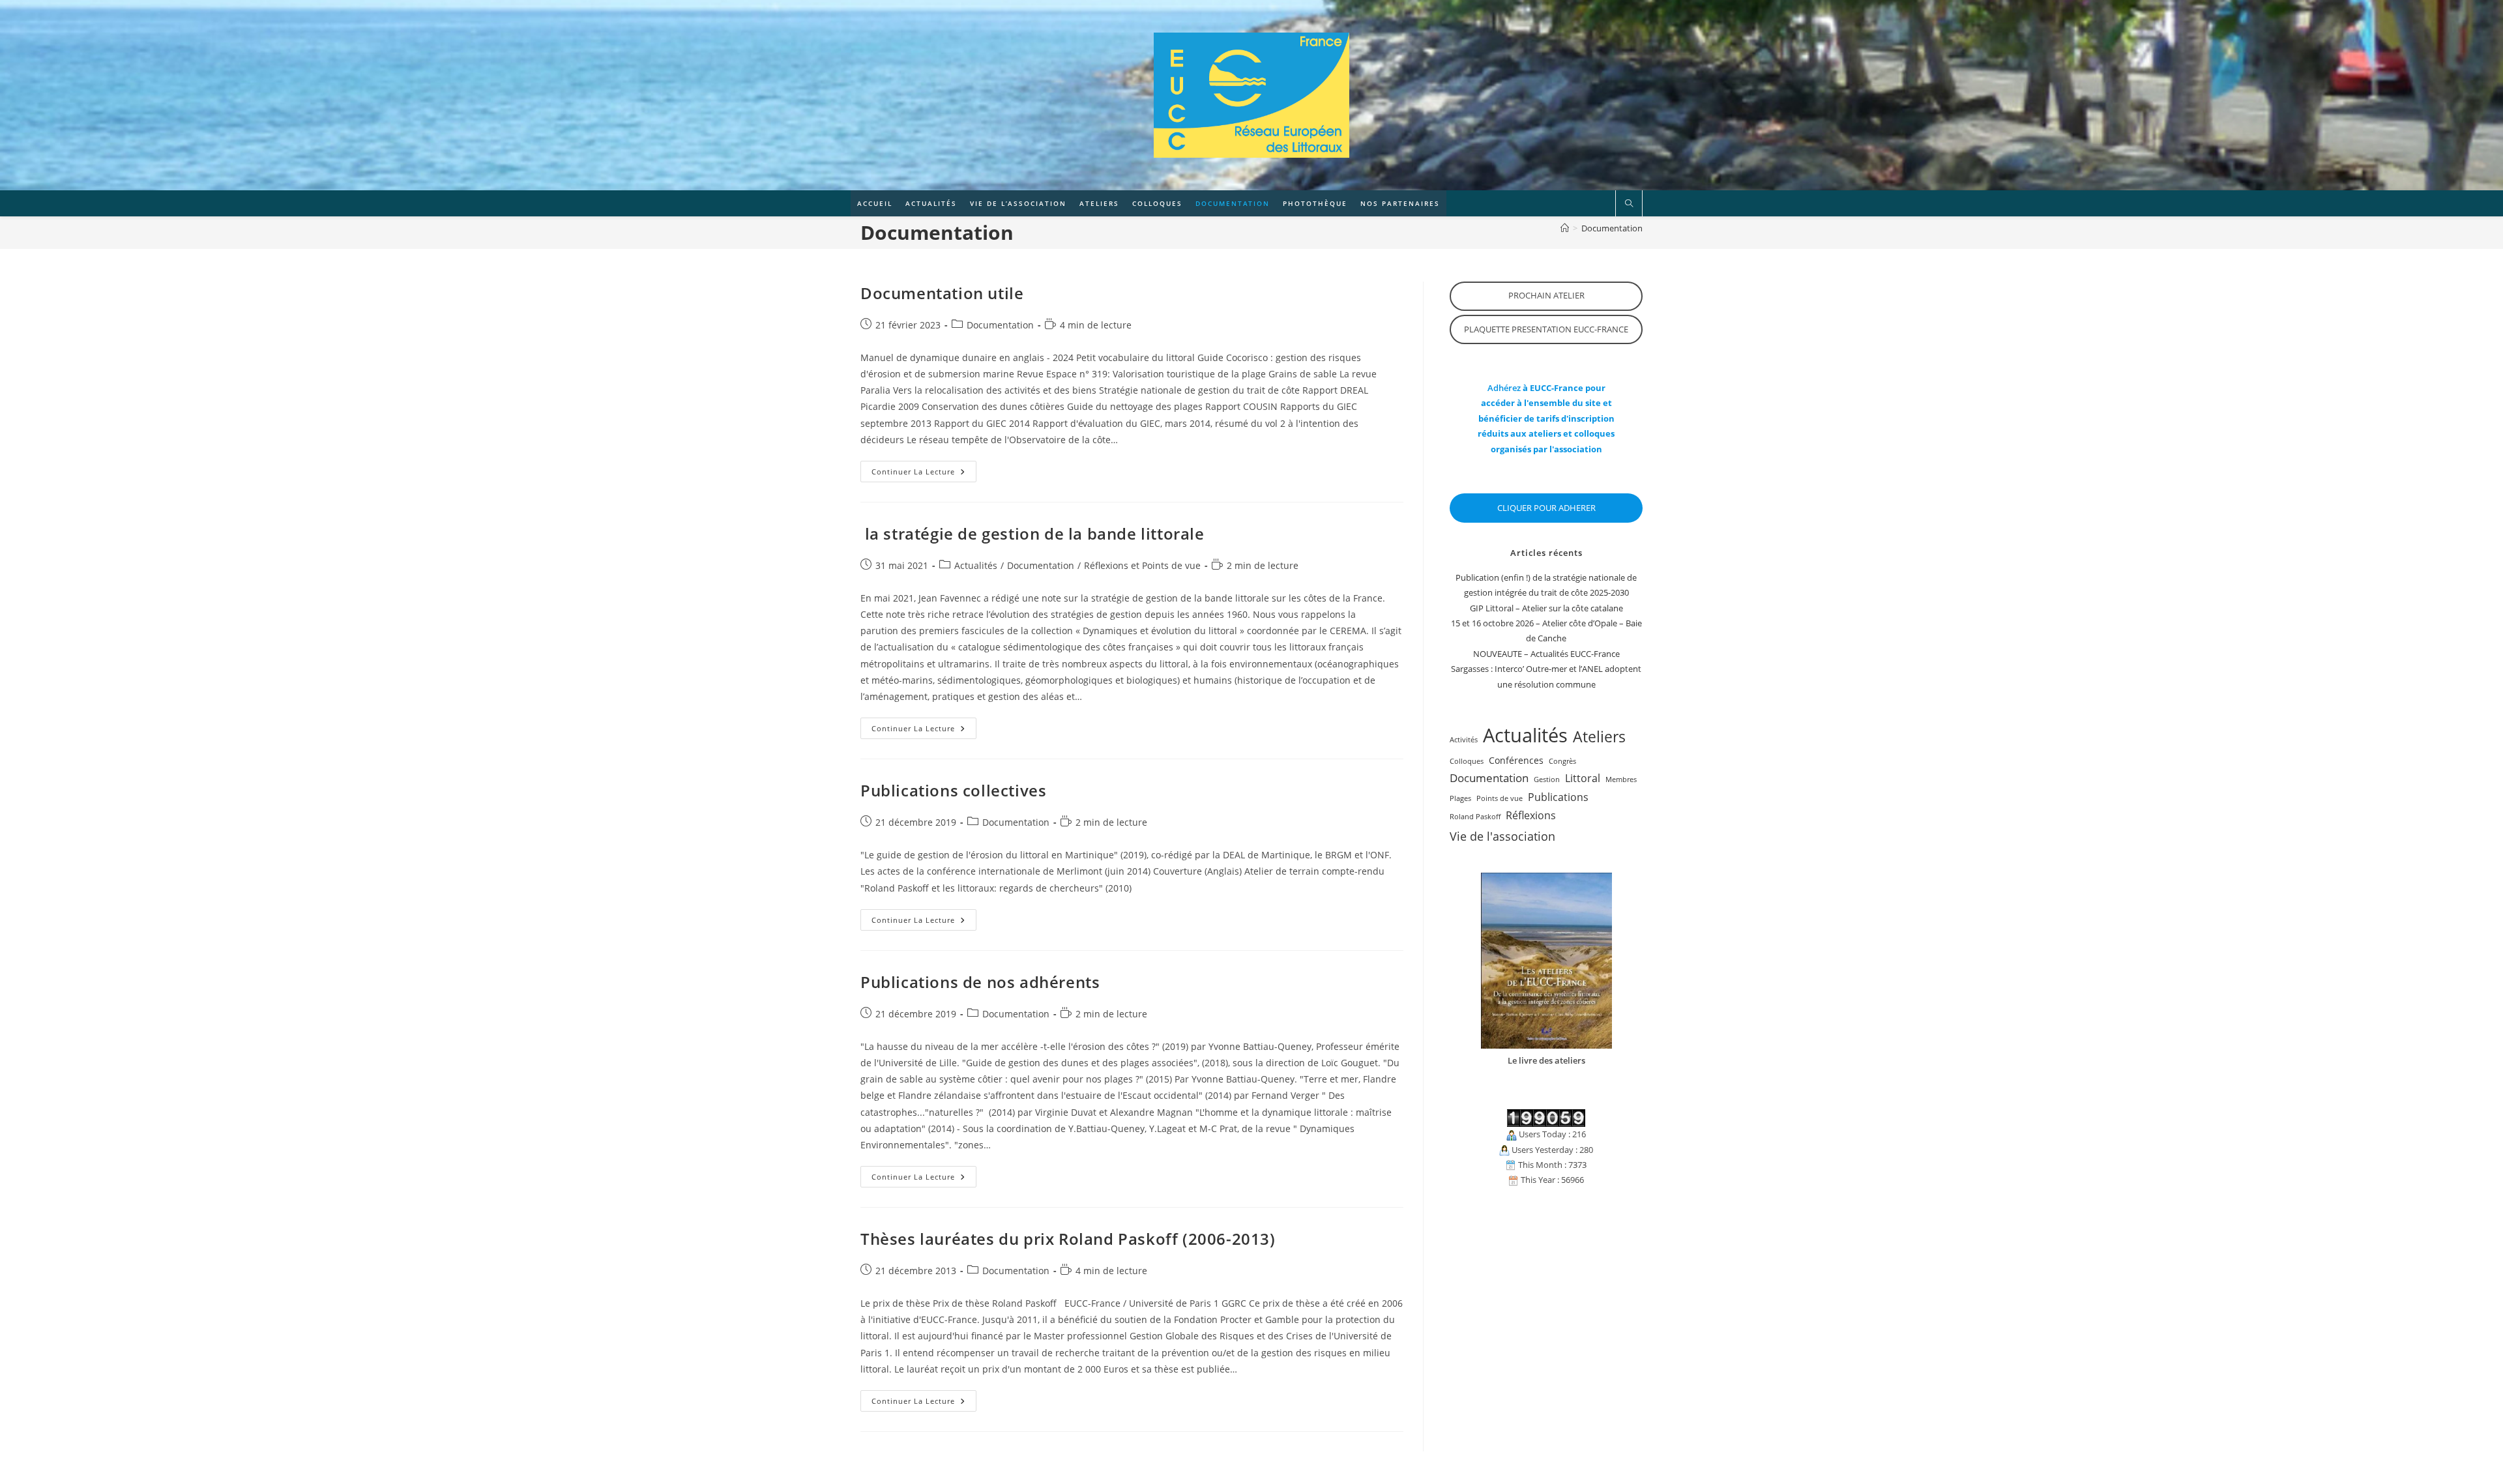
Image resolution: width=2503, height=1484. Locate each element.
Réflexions (1531, 815)
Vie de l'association (1502, 836)
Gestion (1547, 779)
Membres (1621, 779)
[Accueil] (1565, 228)
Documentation (1612, 228)
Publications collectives (953, 790)
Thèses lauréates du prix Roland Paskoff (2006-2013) (1068, 1239)
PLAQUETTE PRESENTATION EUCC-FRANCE (1546, 329)
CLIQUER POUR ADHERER (1546, 508)
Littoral (1583, 778)
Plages (1460, 798)
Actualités (976, 565)
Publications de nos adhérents (980, 982)
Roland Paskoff (1475, 817)
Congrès (1562, 761)
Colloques (1467, 761)
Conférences (1516, 760)
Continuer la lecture (924, 474)
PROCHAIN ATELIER (1546, 295)
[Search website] (1629, 204)
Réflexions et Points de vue (1142, 565)
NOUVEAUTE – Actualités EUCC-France (1546, 654)
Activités (1464, 740)
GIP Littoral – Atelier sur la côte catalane (1546, 608)
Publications (1558, 797)
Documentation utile (942, 293)
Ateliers (1599, 736)
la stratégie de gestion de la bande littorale (1032, 533)
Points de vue (1500, 798)
